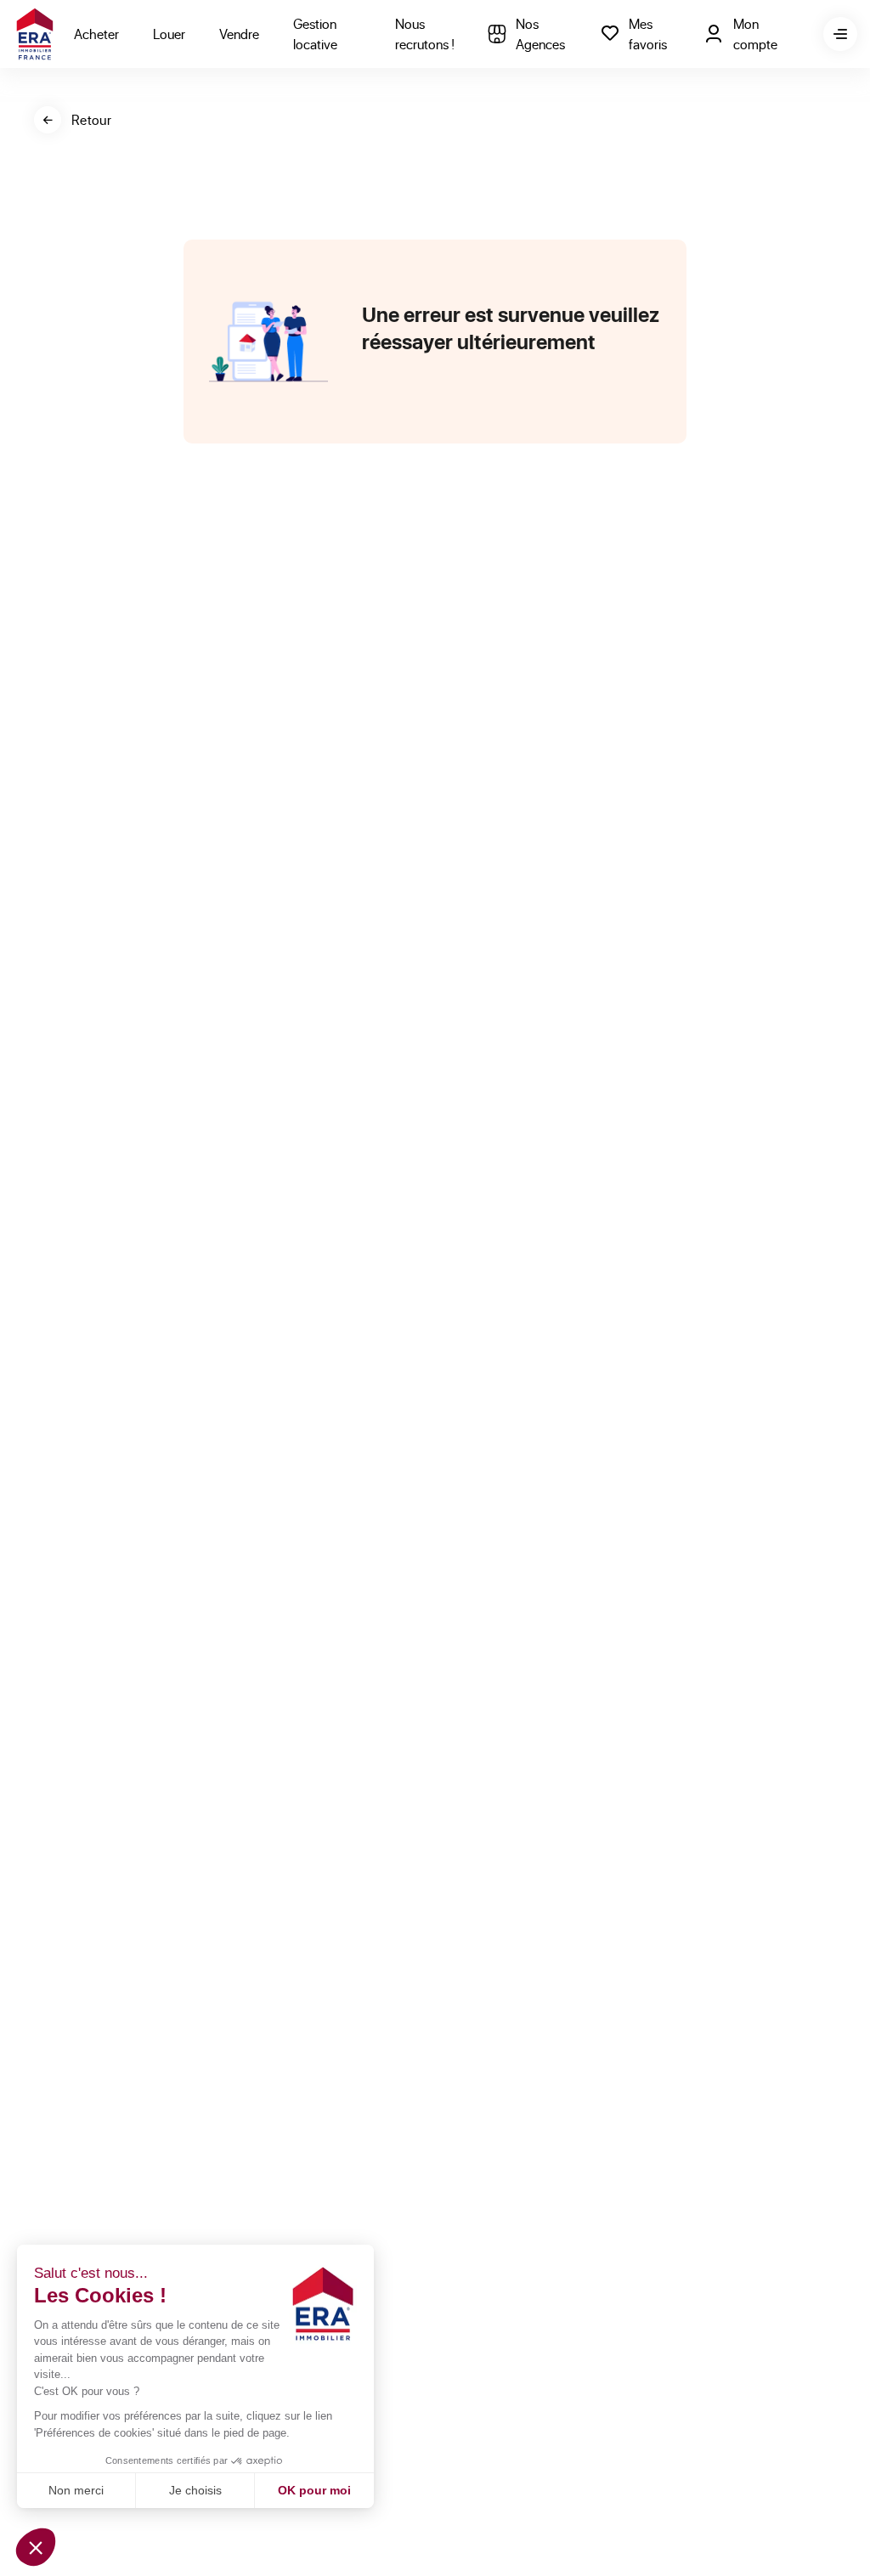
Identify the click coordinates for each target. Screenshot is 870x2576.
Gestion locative (315, 34)
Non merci (76, 2490)
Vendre (239, 34)
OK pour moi (314, 2490)
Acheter (96, 34)
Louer (169, 34)
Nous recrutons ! (425, 34)
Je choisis (195, 2490)
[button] (36, 2547)
